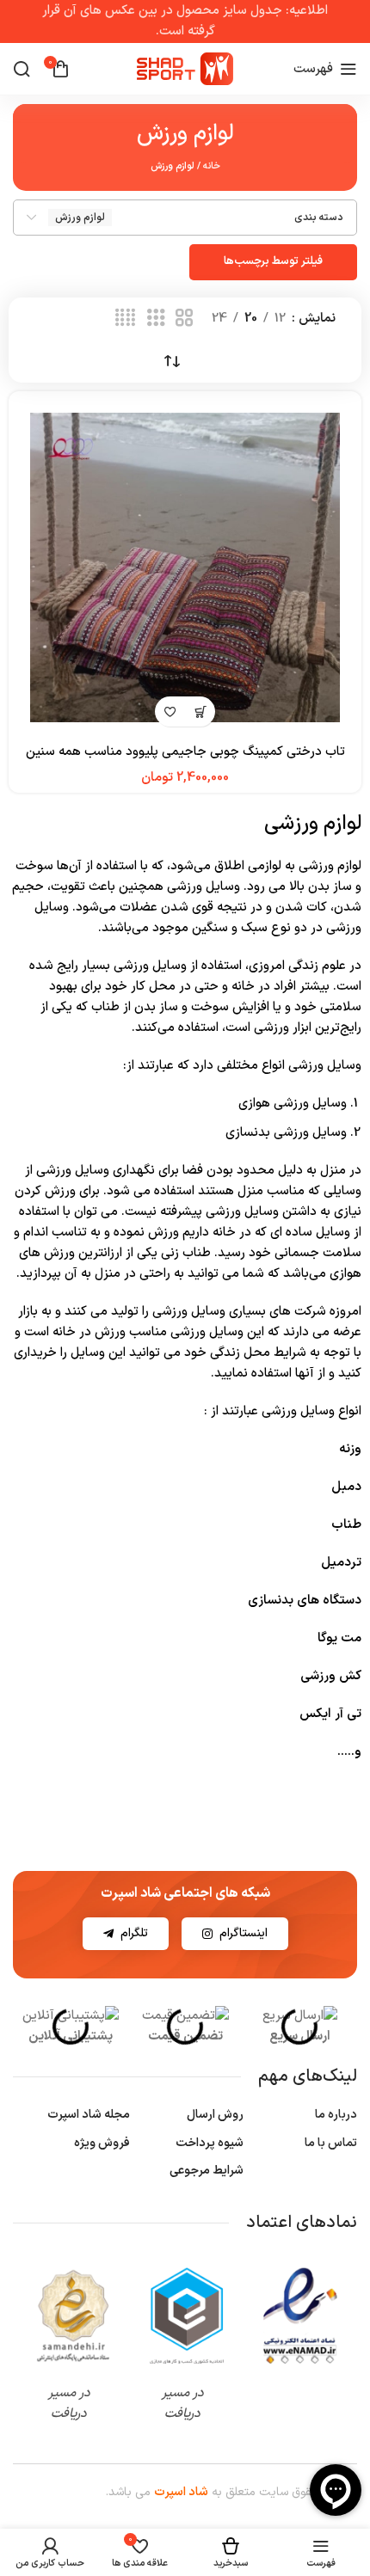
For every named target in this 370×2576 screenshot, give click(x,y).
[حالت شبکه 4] (125, 319)
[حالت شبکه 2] (184, 319)
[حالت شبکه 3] (156, 319)
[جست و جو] (22, 69)
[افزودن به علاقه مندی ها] (170, 711)
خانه (212, 166)
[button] (200, 711)
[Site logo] (185, 68)
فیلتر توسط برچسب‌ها (273, 261)
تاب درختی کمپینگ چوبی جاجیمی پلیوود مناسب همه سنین (185, 752)
